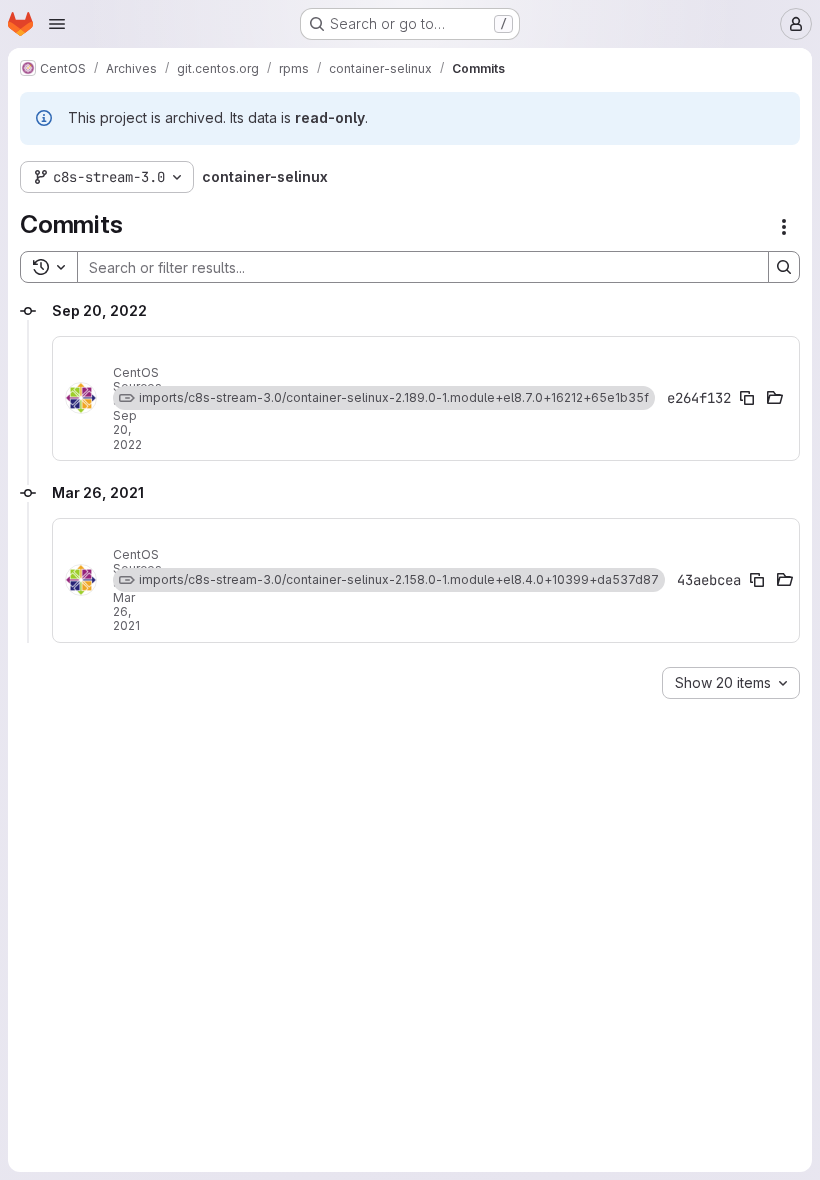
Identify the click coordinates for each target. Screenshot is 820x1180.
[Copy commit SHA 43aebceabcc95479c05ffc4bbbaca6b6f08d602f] (757, 580)
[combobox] (731, 683)
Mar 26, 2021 (126, 612)
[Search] (784, 267)
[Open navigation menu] (57, 24)
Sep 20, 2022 (127, 430)
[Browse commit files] (775, 398)
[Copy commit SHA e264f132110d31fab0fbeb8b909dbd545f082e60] (747, 398)
